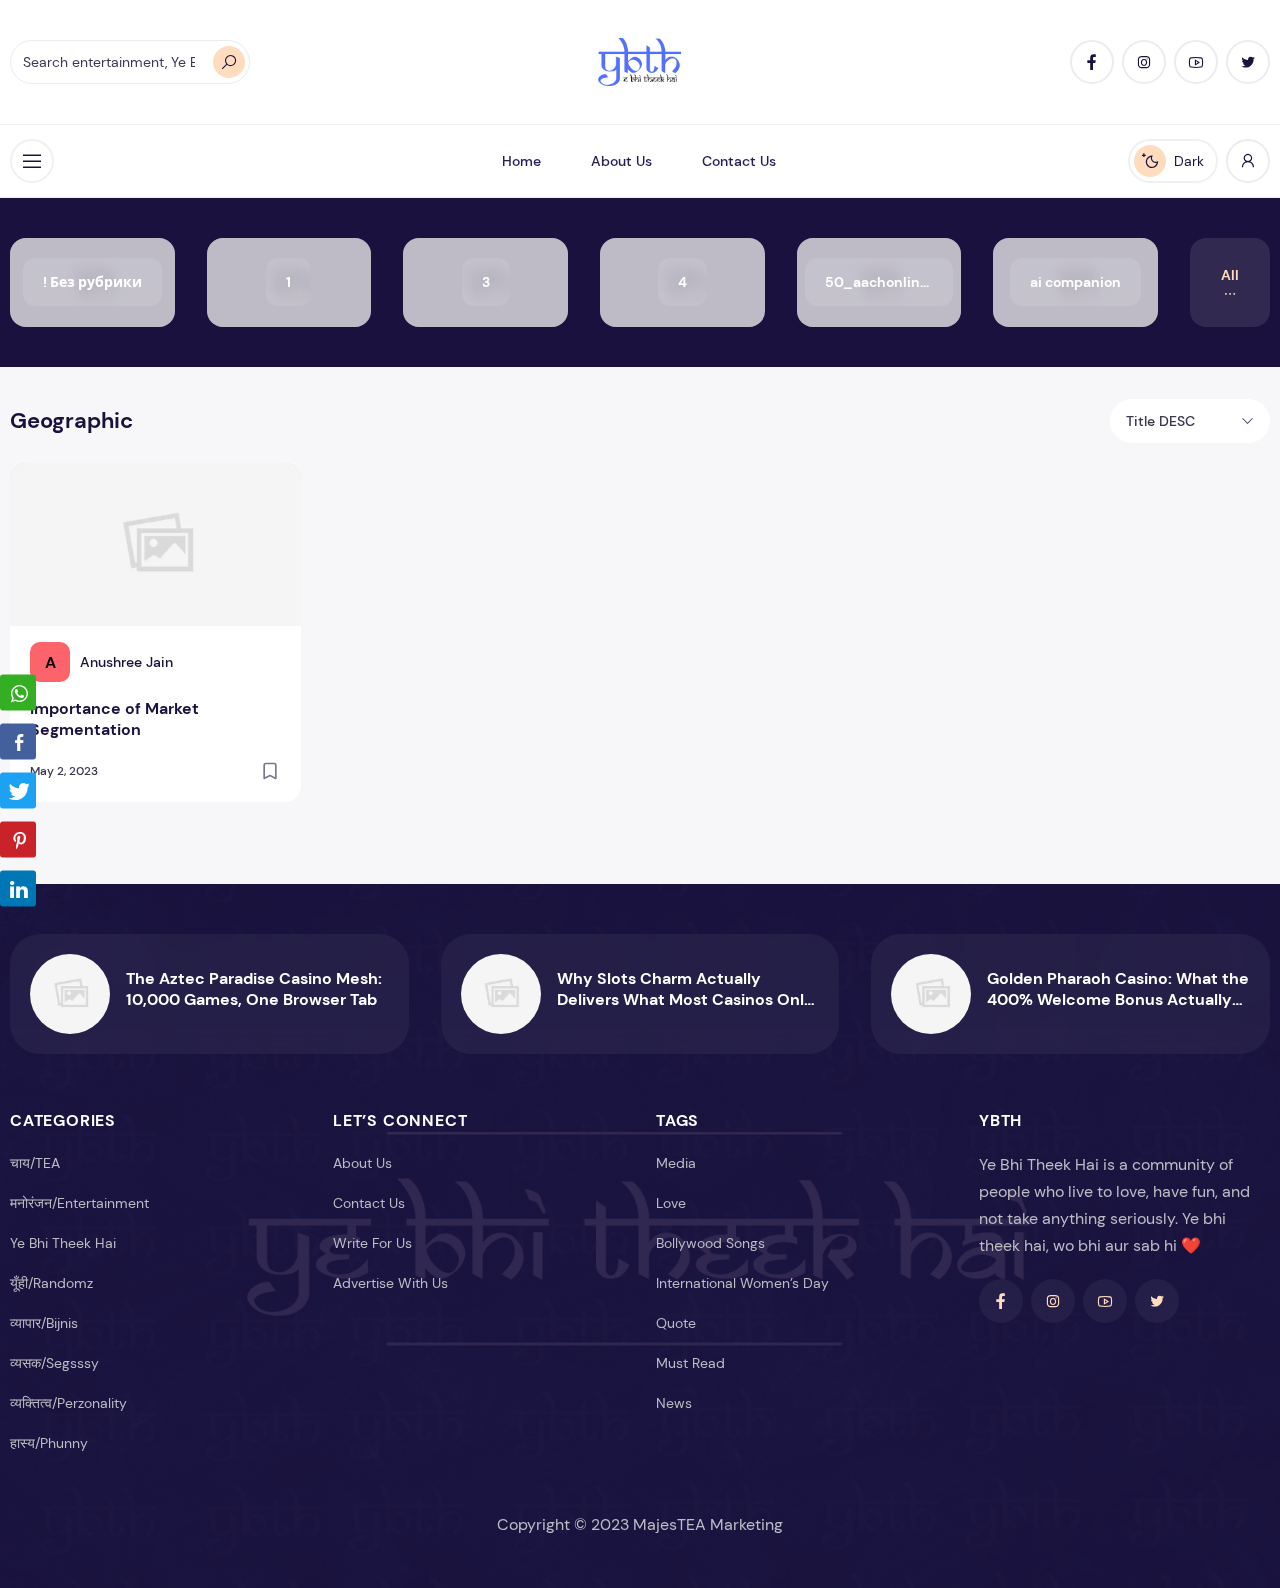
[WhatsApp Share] (18, 693)
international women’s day (742, 1283)
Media (676, 1163)
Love (671, 1203)
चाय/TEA (35, 1163)
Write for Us (372, 1243)
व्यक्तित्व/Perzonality (68, 1403)
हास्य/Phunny (49, 1443)
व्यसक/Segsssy (54, 1363)
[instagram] (1144, 62)
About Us (621, 161)
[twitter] (1248, 62)
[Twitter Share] (18, 791)
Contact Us (739, 161)
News (674, 1403)
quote (676, 1323)
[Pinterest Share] (18, 840)
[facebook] (1092, 62)
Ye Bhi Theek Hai (63, 1243)
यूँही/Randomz (51, 1283)
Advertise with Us (390, 1283)
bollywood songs (710, 1243)
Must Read (690, 1363)
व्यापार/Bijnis (44, 1323)
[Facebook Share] (18, 742)
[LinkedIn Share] (18, 889)
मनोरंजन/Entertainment (79, 1203)
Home (521, 161)
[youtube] (1196, 62)
